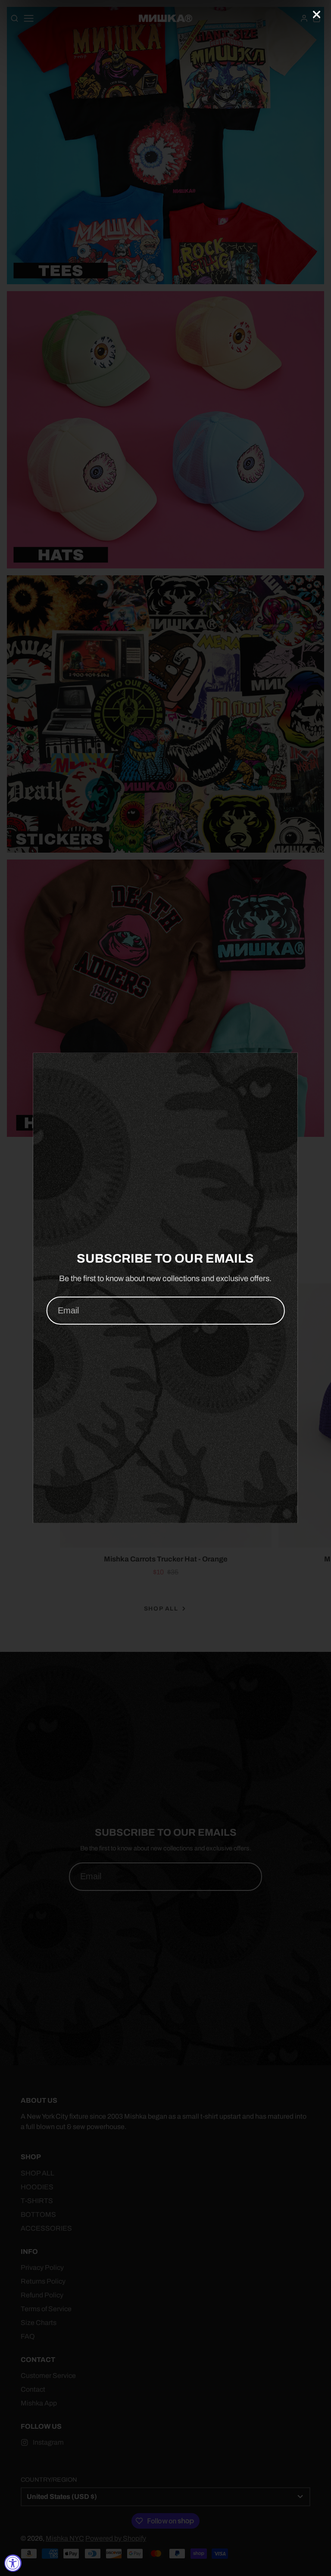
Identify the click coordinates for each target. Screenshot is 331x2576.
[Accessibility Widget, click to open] (13, 2563)
